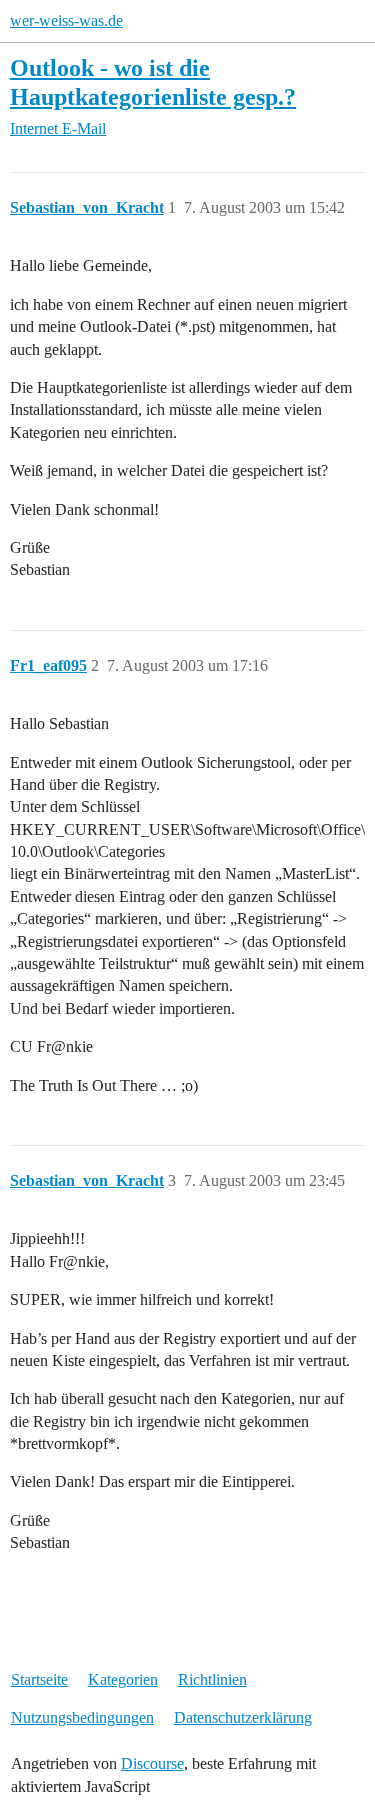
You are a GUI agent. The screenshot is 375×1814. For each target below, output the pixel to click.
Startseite (39, 1679)
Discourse (152, 1763)
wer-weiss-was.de (66, 20)
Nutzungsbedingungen (82, 1717)
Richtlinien (212, 1679)
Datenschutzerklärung (243, 1717)
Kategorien (123, 1679)
